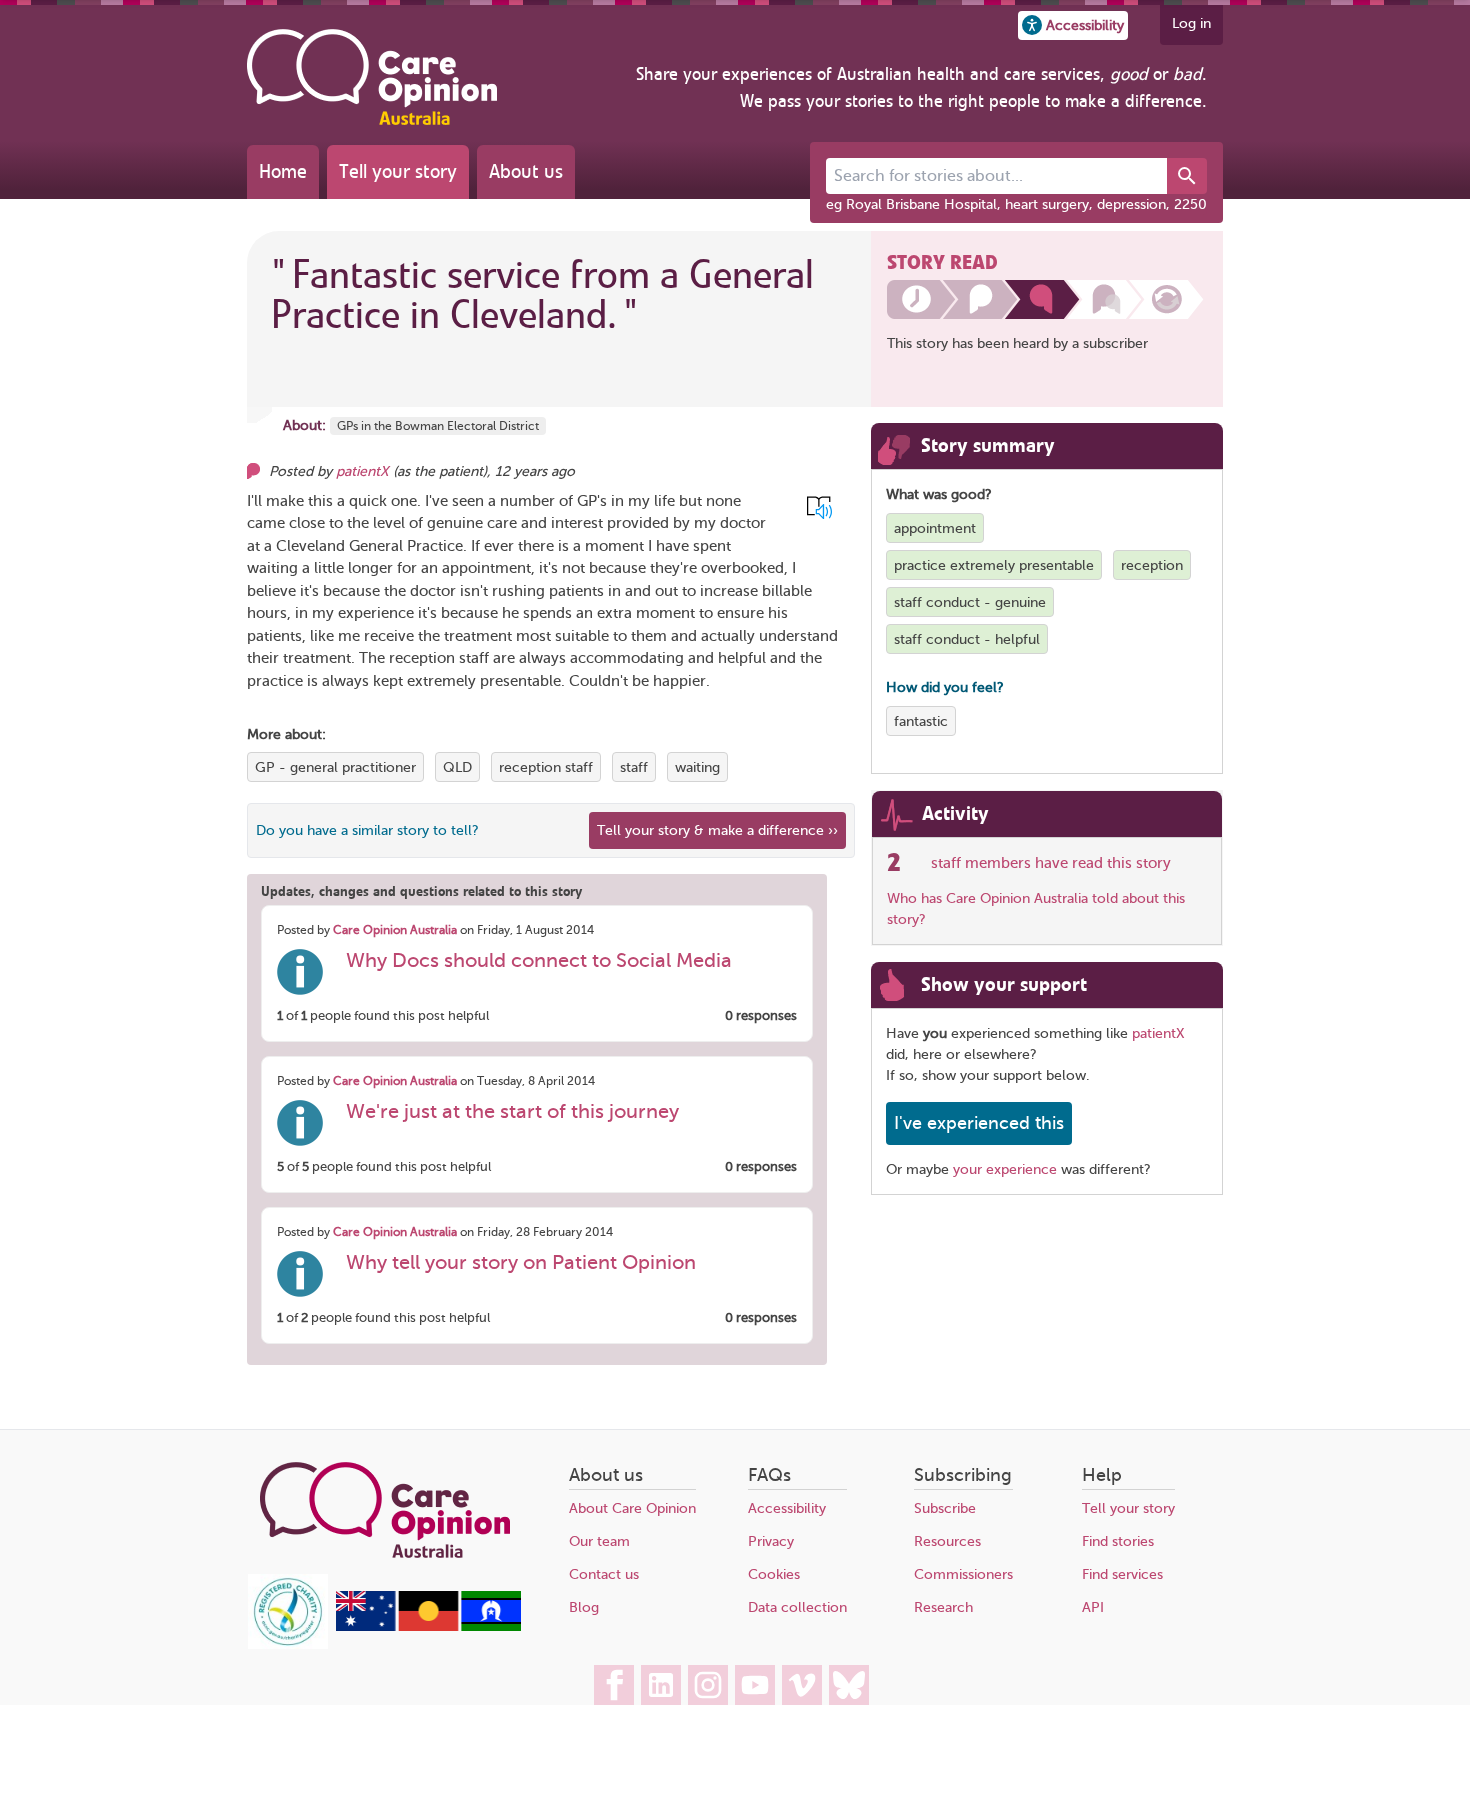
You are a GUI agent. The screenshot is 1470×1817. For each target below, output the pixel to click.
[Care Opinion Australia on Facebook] (614, 1685)
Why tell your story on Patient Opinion (521, 1262)
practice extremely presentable (994, 565)
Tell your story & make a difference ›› (717, 830)
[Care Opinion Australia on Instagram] (708, 1685)
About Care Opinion (632, 1508)
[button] (1073, 25)
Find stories (1118, 1541)
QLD (457, 767)
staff (634, 767)
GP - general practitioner (335, 767)
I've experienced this (979, 1123)
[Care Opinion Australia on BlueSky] (849, 1685)
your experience (1005, 1169)
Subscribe (945, 1508)
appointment (935, 528)
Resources (947, 1541)
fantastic (921, 721)
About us (526, 171)
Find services (1122, 1574)
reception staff (546, 767)
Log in (1191, 23)
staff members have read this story (1051, 863)
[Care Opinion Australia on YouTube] (755, 1685)
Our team (599, 1541)
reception (1152, 565)
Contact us (604, 1574)
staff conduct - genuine (970, 602)
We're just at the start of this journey (512, 1111)
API (1093, 1607)
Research (943, 1607)
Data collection (797, 1607)
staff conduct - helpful (967, 639)
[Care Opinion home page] (372, 77)
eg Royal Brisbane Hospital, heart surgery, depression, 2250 (1016, 204)
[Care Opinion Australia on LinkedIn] (661, 1685)
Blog (584, 1607)
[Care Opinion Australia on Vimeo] (802, 1685)
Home (283, 171)
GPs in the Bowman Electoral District (438, 426)
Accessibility (787, 1508)
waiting (697, 767)
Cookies (774, 1574)
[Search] (1187, 176)
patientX (362, 471)
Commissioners (963, 1574)
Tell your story (398, 171)
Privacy (771, 1541)
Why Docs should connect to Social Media (539, 960)
